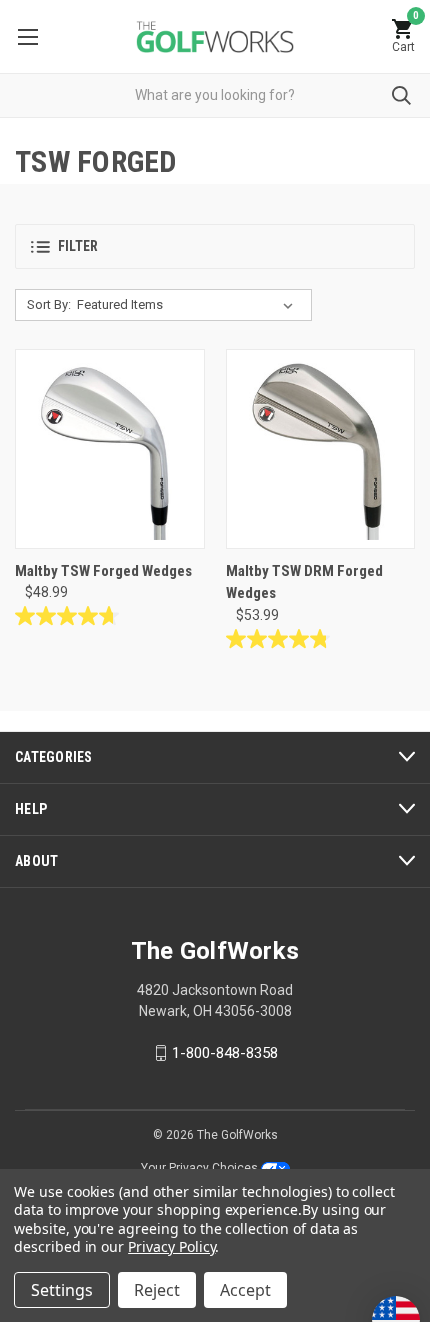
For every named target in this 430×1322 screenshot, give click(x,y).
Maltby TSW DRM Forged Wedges (304, 582)
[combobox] (215, 95)
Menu (27, 36)
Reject (157, 1290)
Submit (401, 95)
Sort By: (49, 304)
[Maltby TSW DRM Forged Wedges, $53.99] (321, 449)
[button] (215, 246)
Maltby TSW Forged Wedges (103, 571)
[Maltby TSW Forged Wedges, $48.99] (110, 449)
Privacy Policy (171, 1246)
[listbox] (189, 305)
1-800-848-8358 (225, 1053)
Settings (62, 1290)
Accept (245, 1290)
